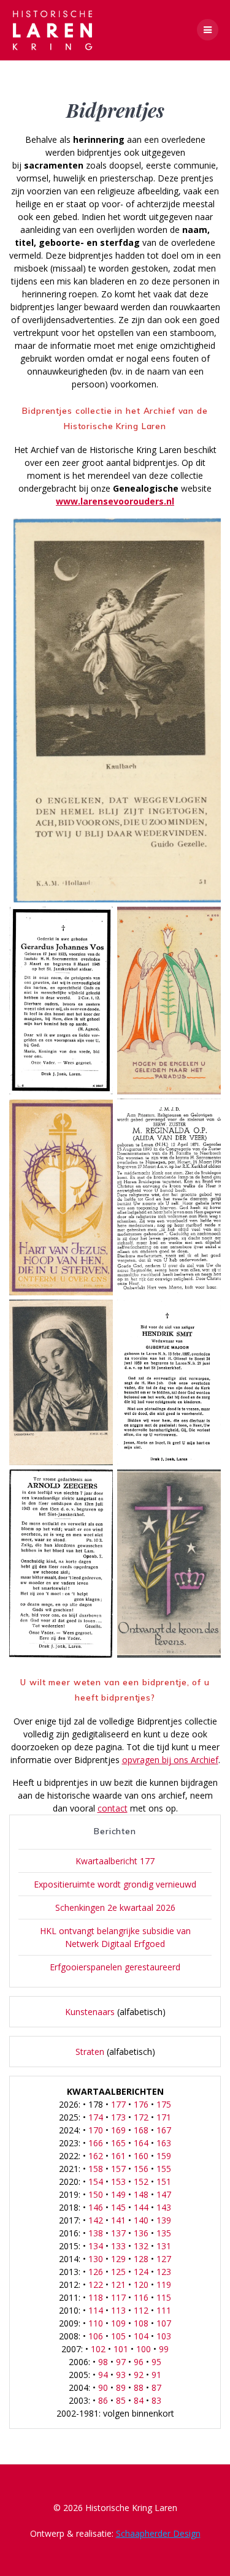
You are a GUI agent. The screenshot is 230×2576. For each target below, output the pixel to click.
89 (121, 2387)
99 (164, 2349)
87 (156, 2387)
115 (164, 2297)
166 (96, 2143)
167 (164, 2130)
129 (118, 2259)
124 (141, 2272)
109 (118, 2323)
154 (96, 2182)
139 (164, 2220)
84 (139, 2400)
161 (118, 2156)
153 (118, 2182)
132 (141, 2246)
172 (141, 2117)
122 (96, 2284)
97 (121, 2362)
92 (139, 2375)
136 (141, 2233)
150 (96, 2194)
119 (164, 2284)
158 (96, 2169)
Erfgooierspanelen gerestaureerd (115, 1967)
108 (141, 2323)
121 (118, 2284)
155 (164, 2169)
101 (121, 2349)
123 (164, 2272)
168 (141, 2130)
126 (96, 2272)
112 (141, 2310)
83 (156, 2400)
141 (118, 2220)
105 (118, 2336)
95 (156, 2362)
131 (164, 2246)
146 (96, 2207)
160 (141, 2156)
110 (96, 2323)
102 (98, 2349)
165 (118, 2143)
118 (96, 2297)
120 (141, 2284)
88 (139, 2387)
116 (141, 2297)
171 (164, 2117)
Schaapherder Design (158, 2533)
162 (96, 2156)
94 (103, 2375)
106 (96, 2336)
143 (164, 2207)
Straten (90, 2052)
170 (96, 2130)
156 (141, 2169)
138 (96, 2233)
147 (164, 2194)
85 (121, 2400)
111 (164, 2310)
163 (164, 2143)
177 (118, 2104)
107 (164, 2323)
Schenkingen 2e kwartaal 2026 (115, 1907)
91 (156, 2375)
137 (118, 2233)
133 (118, 2246)
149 (118, 2194)
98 (103, 2362)
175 (164, 2104)
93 (121, 2375)
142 (96, 2220)
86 (103, 2400)
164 (141, 2143)
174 (96, 2117)
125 (118, 2272)
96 (139, 2362)
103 (164, 2336)
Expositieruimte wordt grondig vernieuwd (115, 1884)
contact (113, 1808)
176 (141, 2104)
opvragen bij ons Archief (170, 1760)
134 (96, 2246)
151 (164, 2182)
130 (96, 2259)
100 (144, 2349)
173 (118, 2117)
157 (118, 2169)
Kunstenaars (90, 2012)
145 (118, 2207)
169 (118, 2130)
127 (164, 2259)
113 (118, 2310)
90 (103, 2387)
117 (118, 2297)
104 (141, 2336)
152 (141, 2182)
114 (96, 2310)
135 (164, 2233)
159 (164, 2156)
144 (141, 2207)
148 (141, 2194)
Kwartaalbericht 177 (115, 1861)
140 (141, 2220)
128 (141, 2259)
